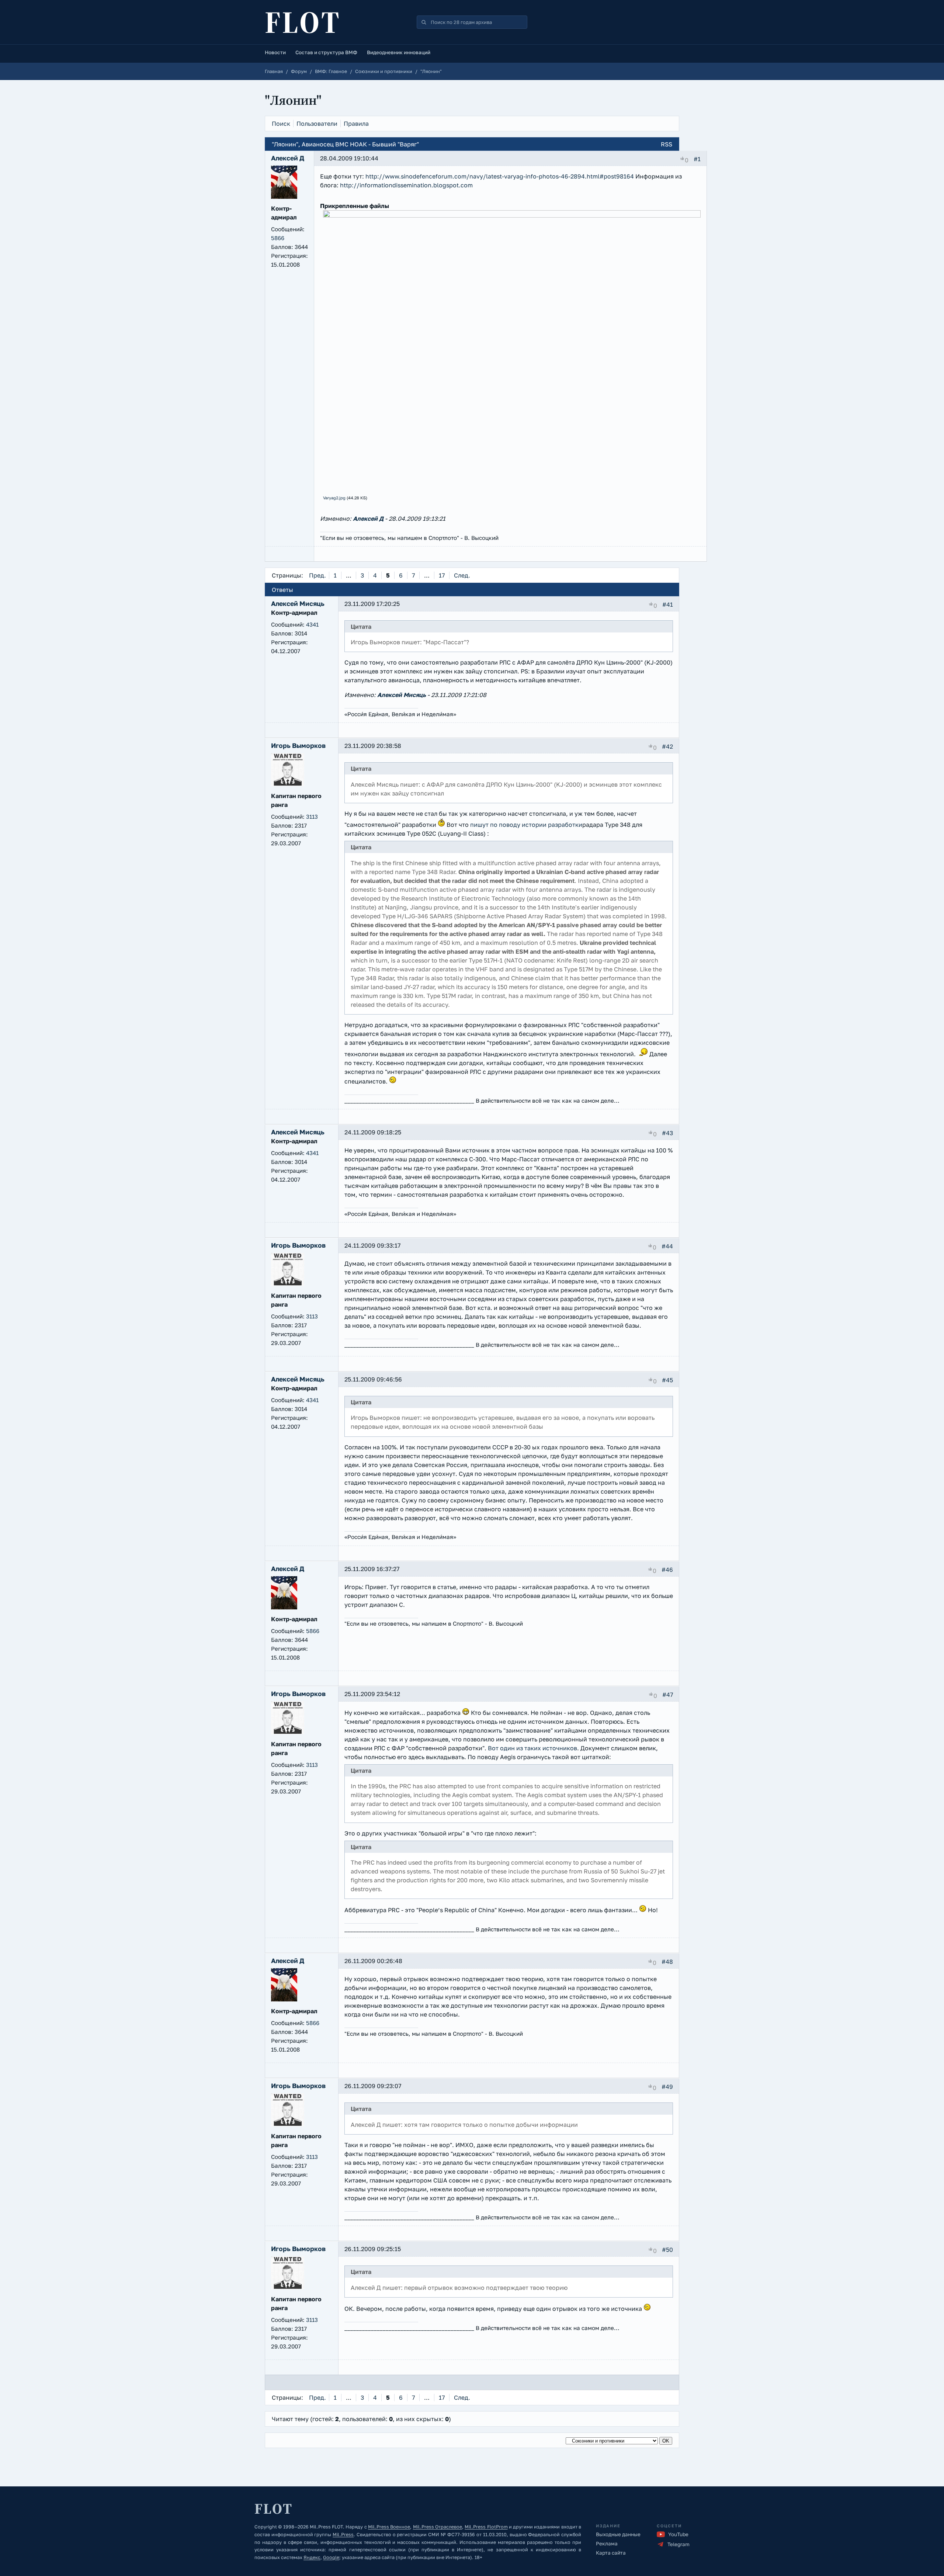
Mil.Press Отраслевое (438, 2527)
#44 (667, 1246)
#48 (667, 1962)
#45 (667, 1380)
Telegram (678, 2544)
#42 (667, 746)
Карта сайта (611, 2553)
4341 (312, 624)
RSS (667, 144)
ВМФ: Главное (331, 71)
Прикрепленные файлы (355, 206)
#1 (697, 159)
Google (331, 2557)
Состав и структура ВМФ (326, 52)
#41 (668, 604)
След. (462, 575)
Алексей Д (368, 519)
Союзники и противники (384, 71)
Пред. (317, 575)
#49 (667, 2087)
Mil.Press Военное (389, 2527)
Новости (275, 52)
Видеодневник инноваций (399, 52)
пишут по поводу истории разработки (526, 825)
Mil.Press (343, 2535)
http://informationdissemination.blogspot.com (406, 185)
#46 (667, 1570)
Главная (274, 71)
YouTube (678, 2534)
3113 (312, 817)
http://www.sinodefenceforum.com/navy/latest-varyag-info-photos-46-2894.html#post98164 (500, 176)
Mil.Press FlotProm (486, 2527)
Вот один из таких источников (532, 1748)
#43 (667, 1133)
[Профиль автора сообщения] (284, 197)
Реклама (607, 2544)
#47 (668, 1695)
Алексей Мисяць (402, 695)
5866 (278, 238)
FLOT (303, 22)
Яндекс (312, 2557)
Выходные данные (618, 2534)
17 (442, 575)
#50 (667, 2250)
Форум (299, 71)
